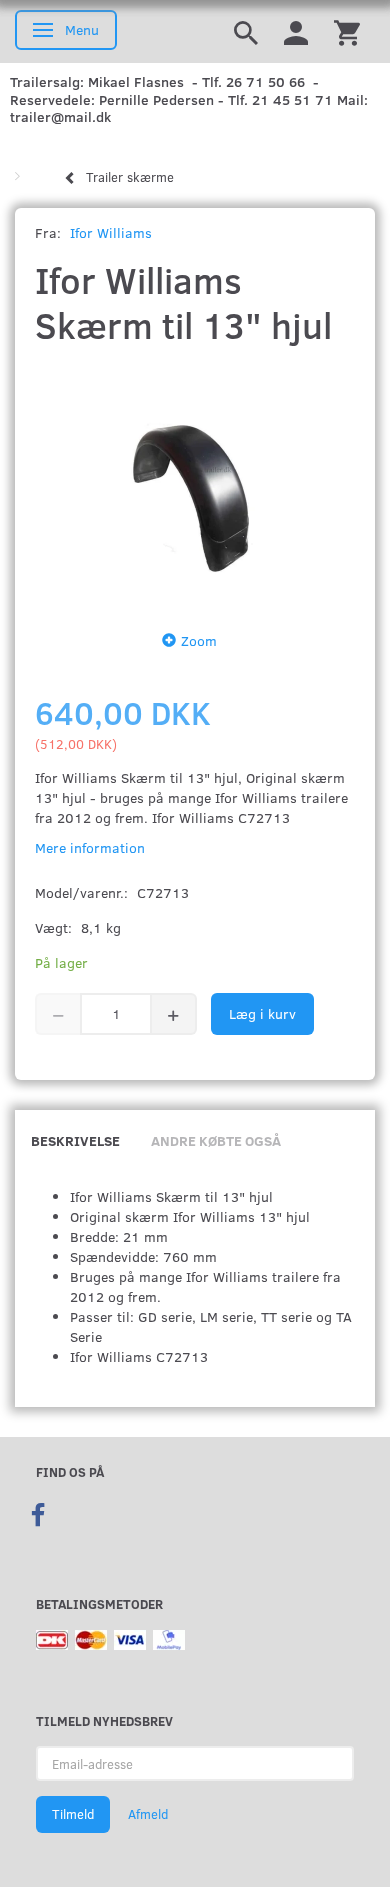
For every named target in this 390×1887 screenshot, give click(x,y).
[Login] (296, 31)
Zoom (199, 640)
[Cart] (347, 31)
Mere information (90, 847)
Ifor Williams (111, 232)
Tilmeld (73, 1814)
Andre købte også (216, 1140)
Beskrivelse (75, 1140)
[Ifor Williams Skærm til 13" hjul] (195, 483)
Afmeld (148, 1814)
